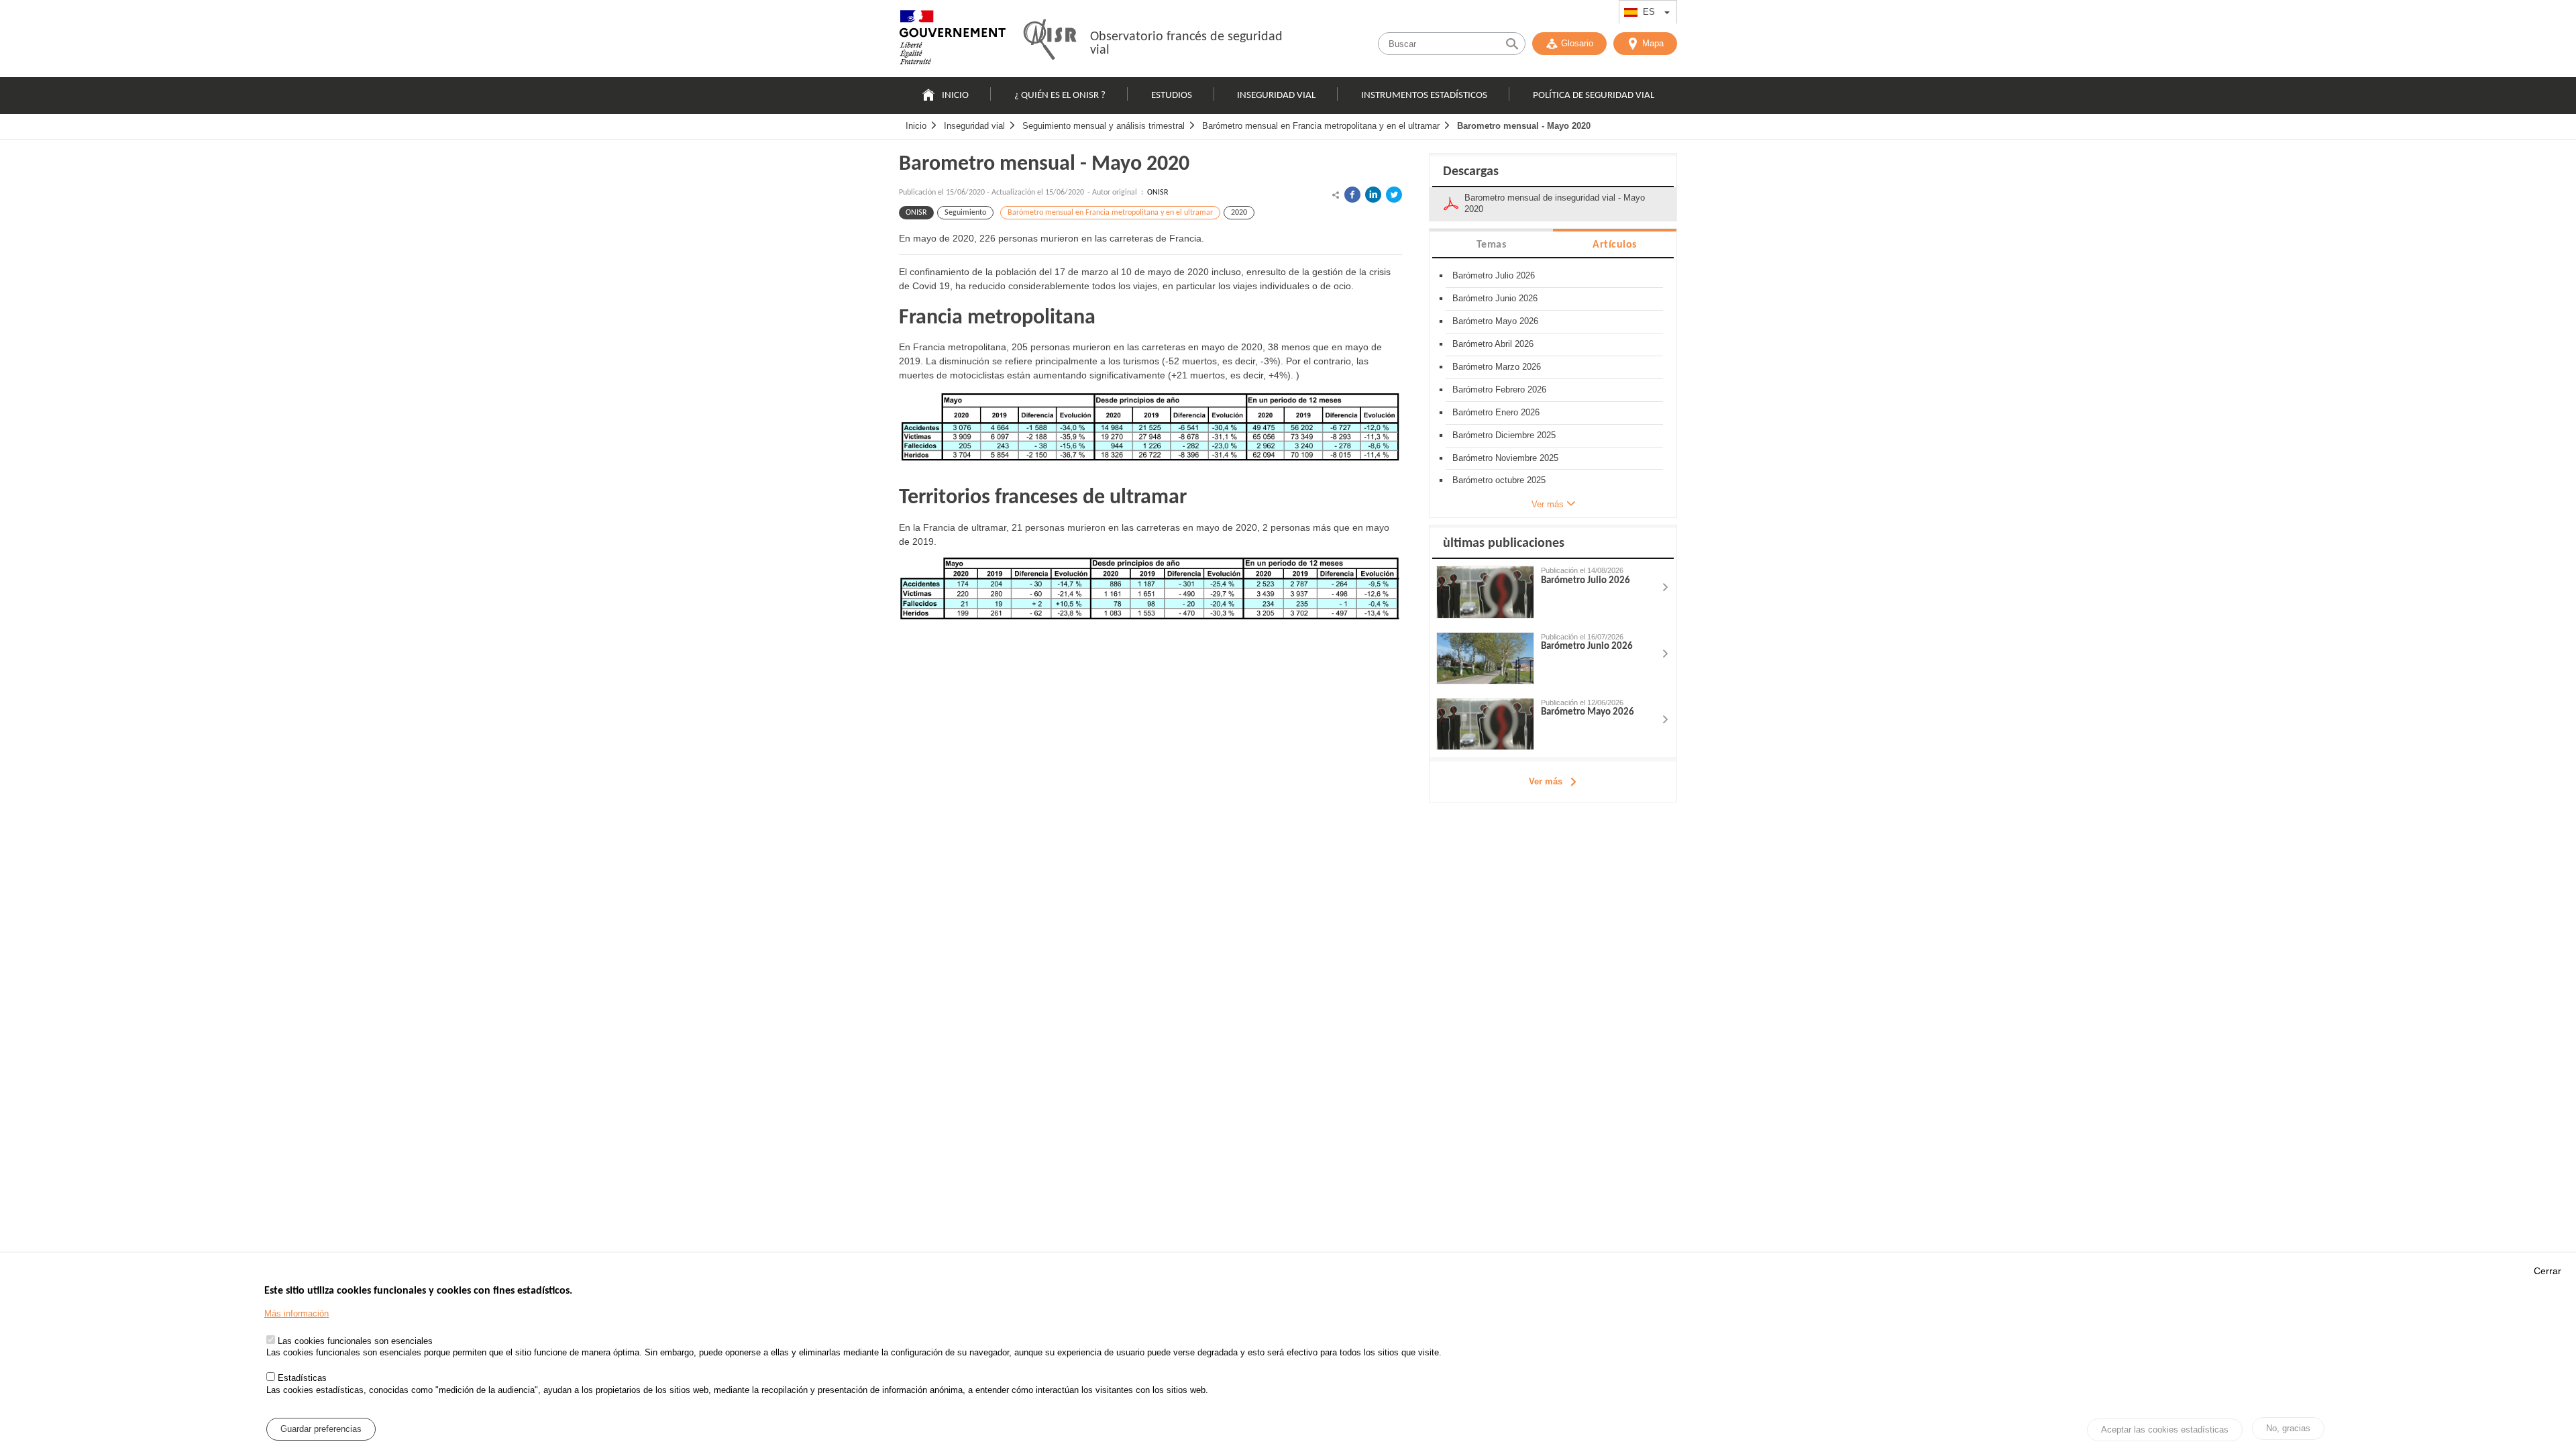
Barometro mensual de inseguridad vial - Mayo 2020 (1555, 203)
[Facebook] (1352, 195)
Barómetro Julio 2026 (1494, 275)
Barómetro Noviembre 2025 (1505, 458)
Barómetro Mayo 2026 (1495, 321)
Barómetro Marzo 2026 (1497, 367)
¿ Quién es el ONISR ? (1060, 96)
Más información (297, 1314)
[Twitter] (1394, 195)
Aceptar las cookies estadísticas (2165, 1430)
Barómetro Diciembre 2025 (1504, 435)
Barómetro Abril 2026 (1493, 344)
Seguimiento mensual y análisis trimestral (1104, 126)
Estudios (1172, 96)
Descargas (1471, 172)
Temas (1492, 245)
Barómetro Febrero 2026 (1499, 390)
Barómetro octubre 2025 (1499, 480)
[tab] (1491, 244)
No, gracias (2288, 1428)
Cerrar (2547, 1271)
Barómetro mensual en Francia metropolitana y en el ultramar (1321, 126)
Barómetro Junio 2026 (1495, 298)
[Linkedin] (1373, 195)
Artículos (1615, 245)
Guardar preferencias (321, 1429)
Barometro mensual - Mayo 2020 (1524, 126)
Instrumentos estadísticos (1424, 96)
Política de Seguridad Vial (1594, 96)
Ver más (1546, 781)
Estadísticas (302, 1378)
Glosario (1577, 43)
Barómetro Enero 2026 (1496, 412)
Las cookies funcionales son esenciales (355, 1342)
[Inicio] (953, 40)
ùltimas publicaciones (1504, 543)
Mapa (1653, 43)
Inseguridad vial (1276, 96)
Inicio (955, 96)
